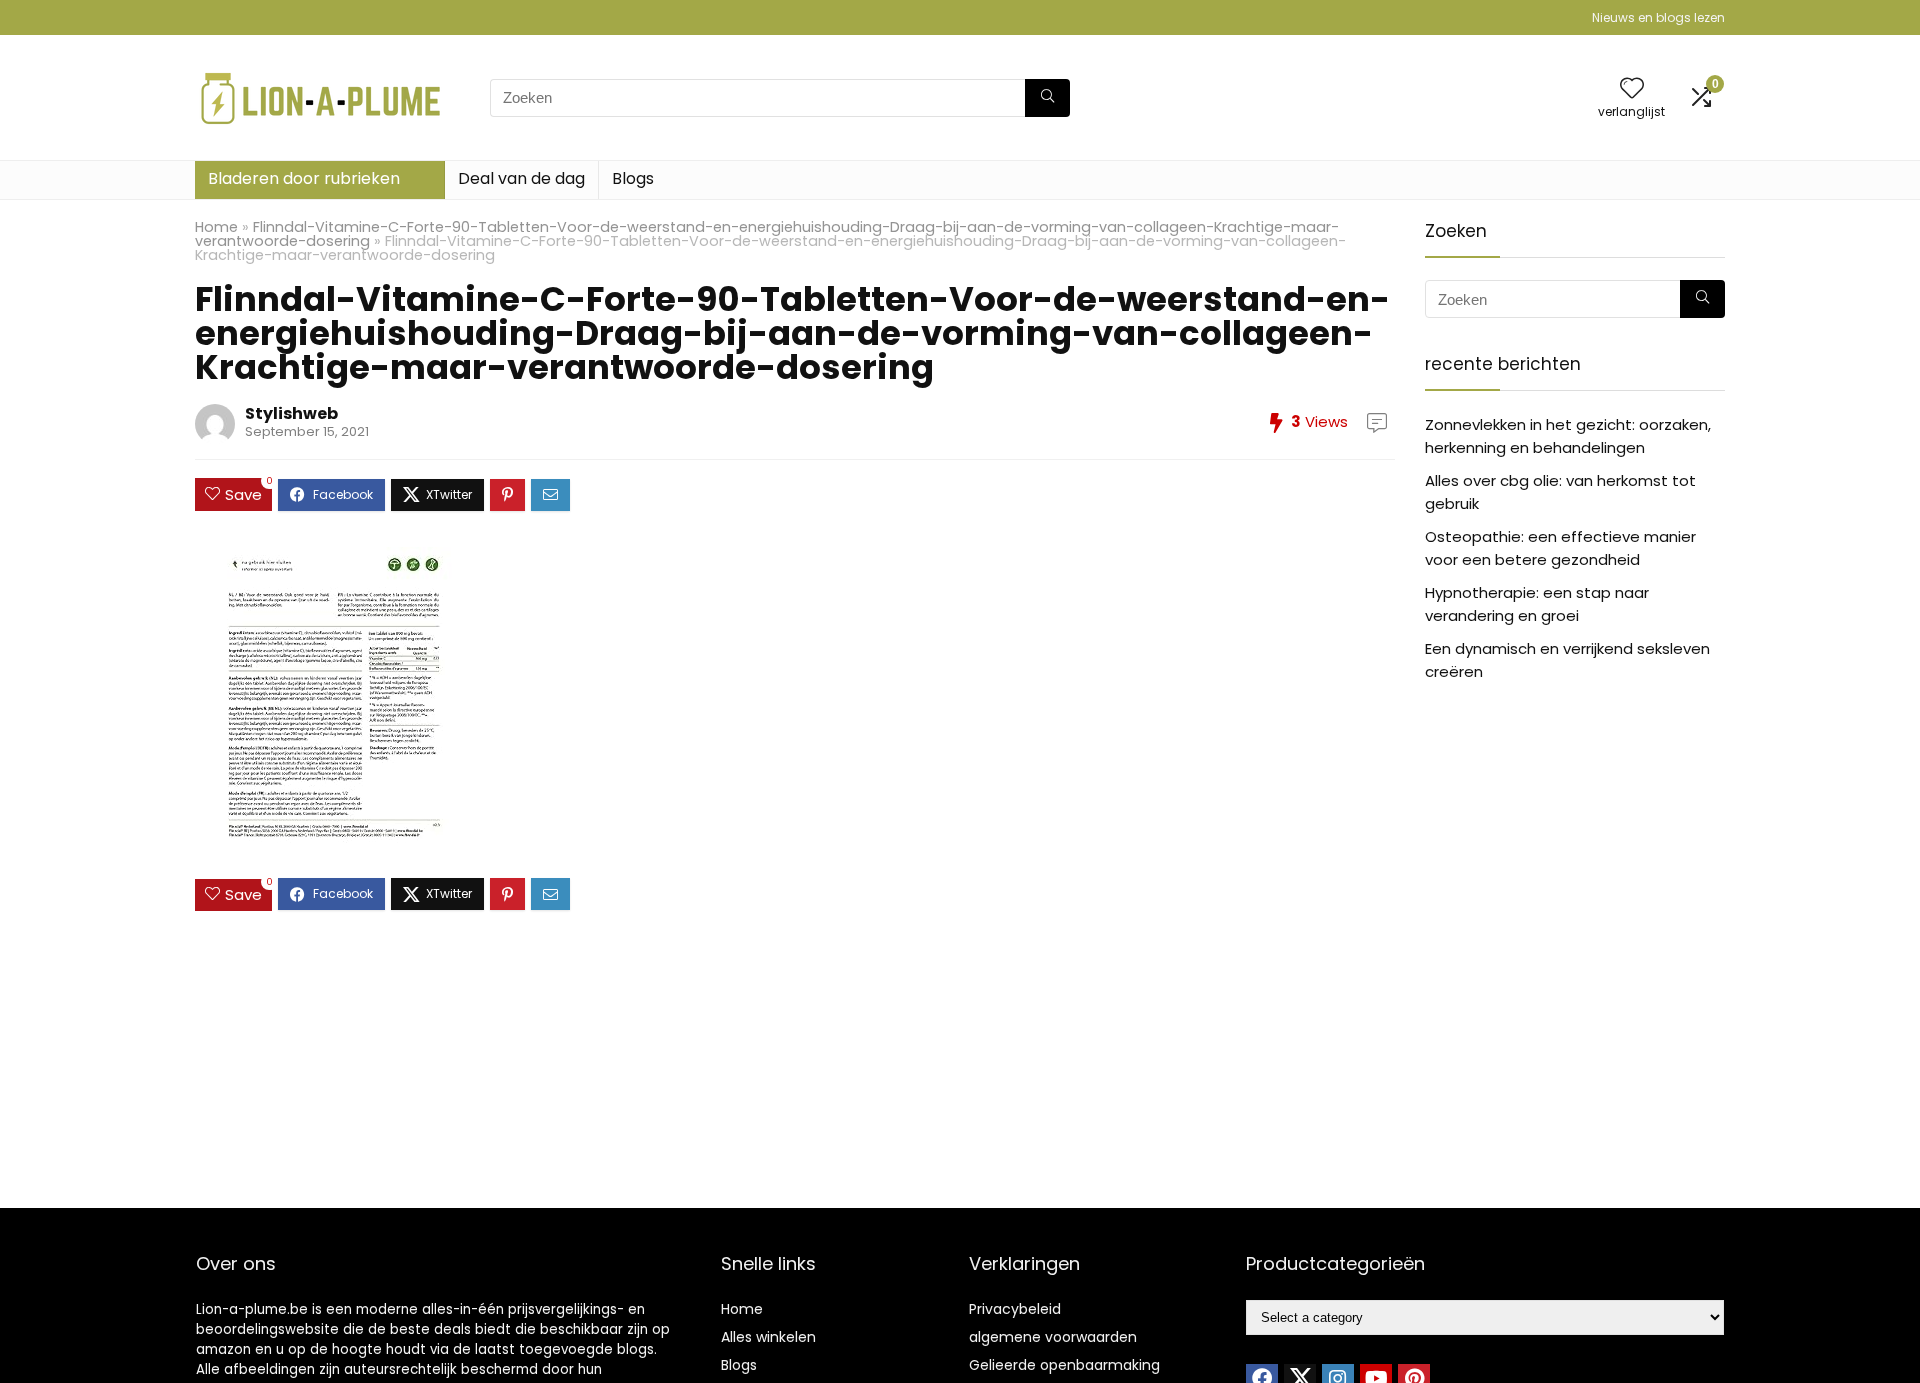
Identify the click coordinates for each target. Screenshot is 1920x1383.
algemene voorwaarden (1053, 1337)
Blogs (633, 178)
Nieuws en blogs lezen (1658, 17)
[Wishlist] (1632, 89)
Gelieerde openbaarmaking (1064, 1365)
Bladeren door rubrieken (304, 178)
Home (216, 227)
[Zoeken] (1047, 98)
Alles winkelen (768, 1337)
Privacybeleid (1015, 1309)
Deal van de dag (521, 178)
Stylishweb (291, 413)
